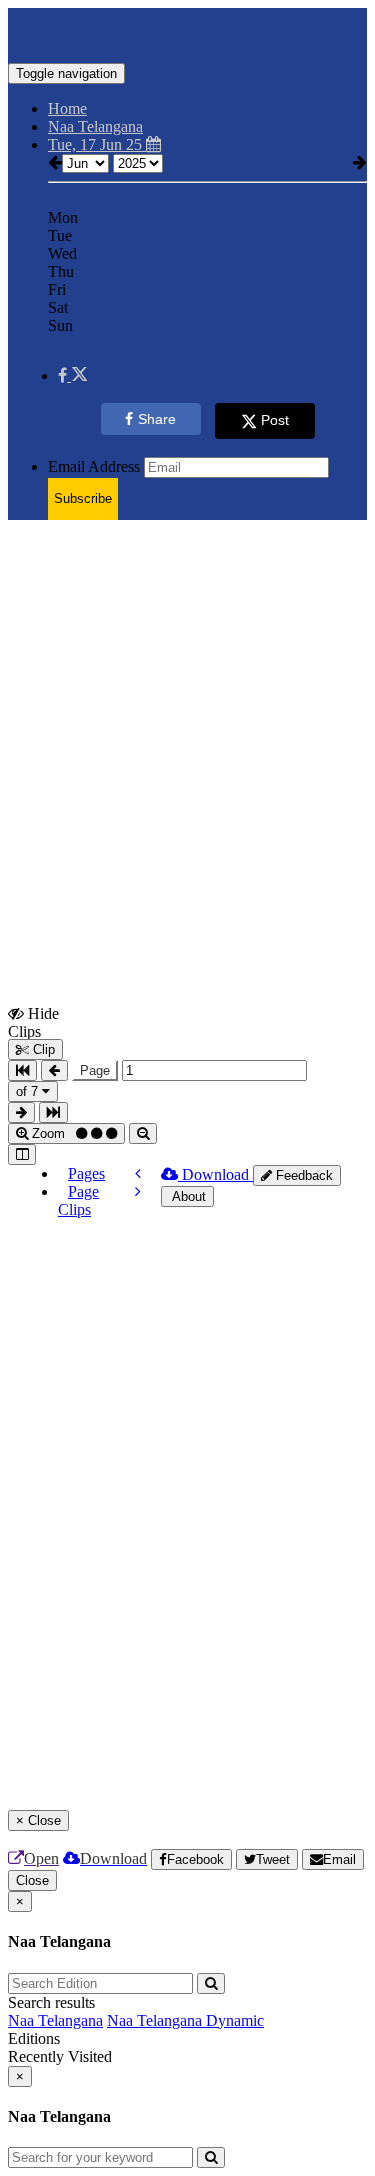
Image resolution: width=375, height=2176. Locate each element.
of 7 (29, 1091)
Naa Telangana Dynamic (185, 2020)
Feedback (302, 1175)
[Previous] (138, 1173)
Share (157, 419)
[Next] (138, 1191)
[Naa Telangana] (187, 33)
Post (275, 420)
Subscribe (83, 498)
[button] (72, 375)
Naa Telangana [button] (95, 126)
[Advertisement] (187, 723)
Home (67, 108)
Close (32, 1880)
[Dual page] (22, 1154)
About (187, 1196)
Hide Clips (33, 1022)
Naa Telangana (55, 2020)
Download (215, 1174)
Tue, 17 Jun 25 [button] (97, 144)
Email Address (94, 466)
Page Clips (78, 1200)
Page (95, 1070)
